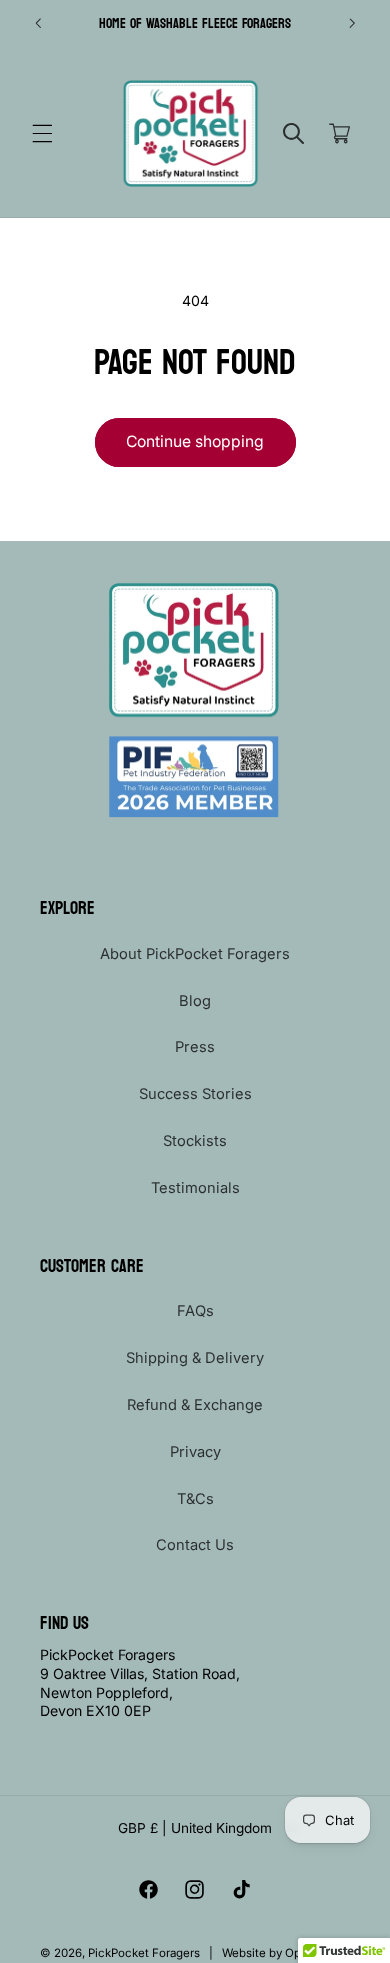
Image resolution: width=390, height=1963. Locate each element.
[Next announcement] (352, 23)
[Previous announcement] (38, 23)
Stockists (195, 1141)
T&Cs (195, 1499)
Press (195, 1047)
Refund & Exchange (195, 1405)
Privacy (195, 1452)
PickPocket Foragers (144, 1953)
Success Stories (195, 1094)
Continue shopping (195, 441)
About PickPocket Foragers (195, 954)
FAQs (195, 1311)
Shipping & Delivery (195, 1358)
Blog (195, 1001)
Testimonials (195, 1188)
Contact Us (195, 1545)
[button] (42, 134)
